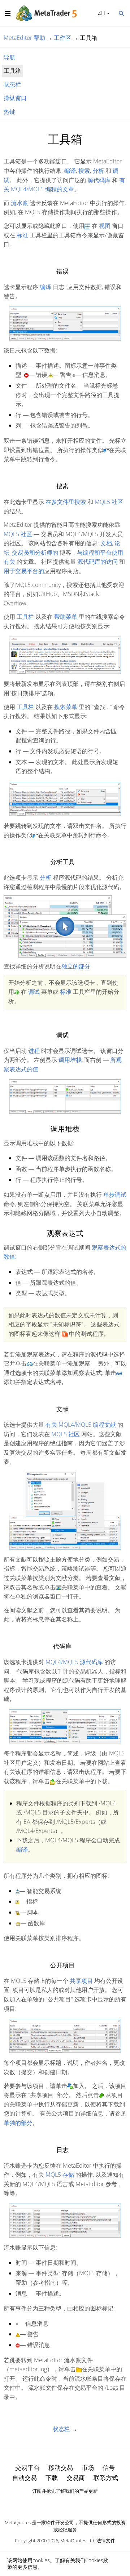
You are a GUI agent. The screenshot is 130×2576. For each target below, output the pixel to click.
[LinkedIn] (65, 2504)
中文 (100, 13)
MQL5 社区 (109, 502)
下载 (52, 2478)
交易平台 (27, 2467)
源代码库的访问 (97, 562)
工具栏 (25, 617)
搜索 (84, 171)
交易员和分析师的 (35, 553)
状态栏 (12, 84)
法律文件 (106, 2540)
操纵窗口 (15, 98)
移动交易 (61, 2467)
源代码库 (99, 180)
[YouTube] (77, 2504)
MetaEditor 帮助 (24, 38)
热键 (9, 112)
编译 (70, 171)
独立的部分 (76, 966)
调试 (34, 992)
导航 (9, 57)
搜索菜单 (66, 707)
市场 (88, 2467)
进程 (34, 1051)
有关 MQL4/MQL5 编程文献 (81, 1425)
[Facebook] (53, 2504)
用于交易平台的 (24, 571)
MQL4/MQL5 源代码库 (74, 1662)
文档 (106, 543)
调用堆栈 (70, 1060)
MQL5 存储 (60, 2175)
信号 (109, 2467)
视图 (105, 226)
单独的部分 (18, 2123)
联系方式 (106, 2478)
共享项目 (81, 1981)
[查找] (121, 13)
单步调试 (115, 1195)
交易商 (76, 2478)
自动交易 (25, 2478)
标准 (22, 235)
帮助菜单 (66, 617)
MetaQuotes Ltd (77, 2540)
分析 (98, 171)
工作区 (62, 38)
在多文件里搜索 (66, 502)
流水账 (19, 203)
